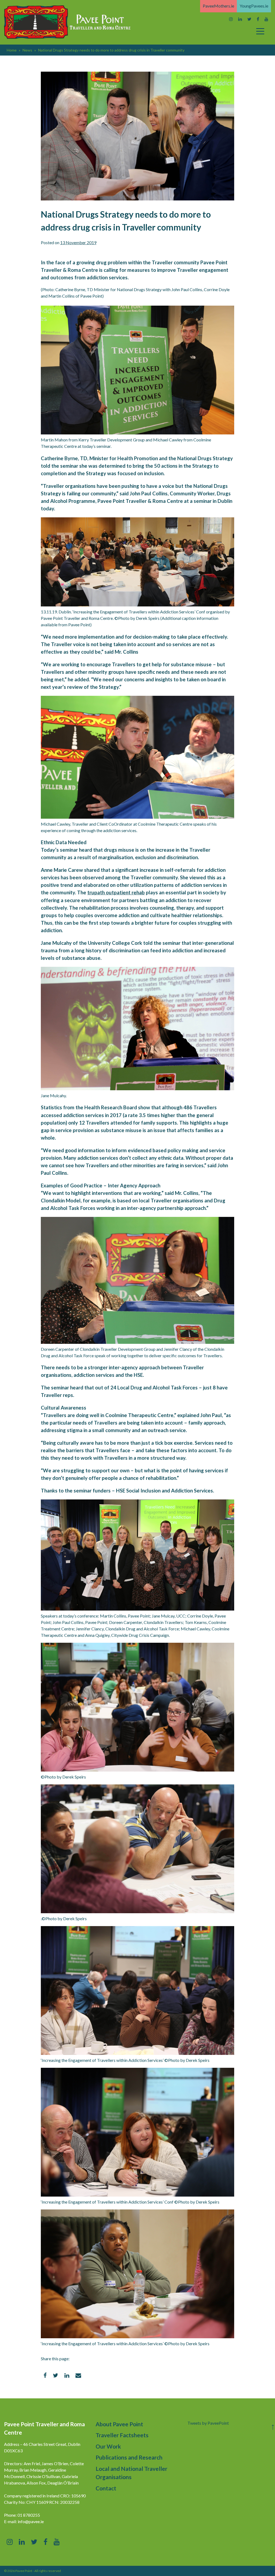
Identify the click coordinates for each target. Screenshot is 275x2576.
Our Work (108, 2446)
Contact (106, 2488)
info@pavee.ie (31, 2521)
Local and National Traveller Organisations (131, 2473)
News (27, 50)
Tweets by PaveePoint (208, 2423)
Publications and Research (129, 2457)
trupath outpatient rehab (116, 892)
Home (12, 50)
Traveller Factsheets (122, 2435)
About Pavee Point (119, 2424)
